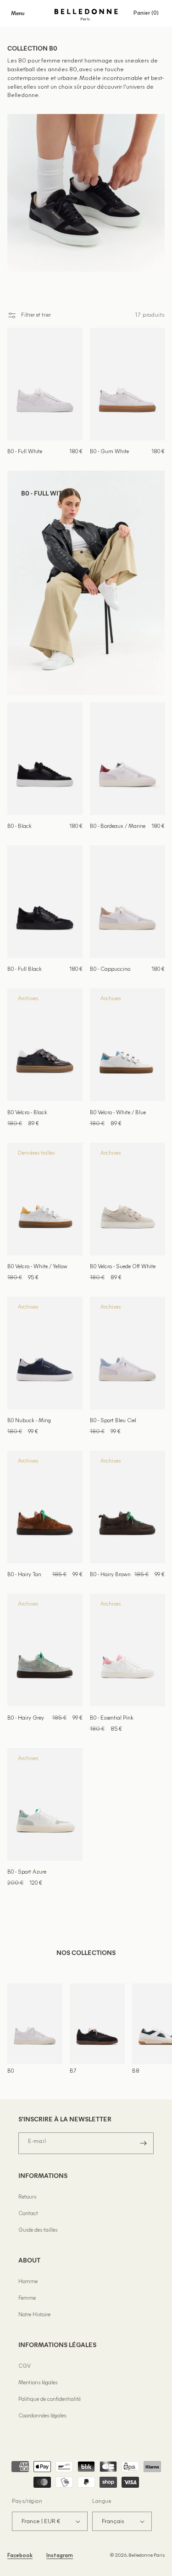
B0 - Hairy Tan (24, 1575)
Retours (27, 2197)
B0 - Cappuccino (110, 969)
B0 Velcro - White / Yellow (37, 1267)
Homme (28, 2282)
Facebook (20, 2556)
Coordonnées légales (42, 2416)
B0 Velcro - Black (27, 1113)
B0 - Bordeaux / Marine (118, 826)
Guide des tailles (38, 2230)
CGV (25, 2366)
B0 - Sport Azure (27, 1872)
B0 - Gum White (109, 452)
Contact (28, 2214)
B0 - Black (19, 826)
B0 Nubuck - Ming (29, 1421)
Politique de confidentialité (50, 2399)
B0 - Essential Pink (112, 1718)
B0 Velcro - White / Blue (118, 1113)
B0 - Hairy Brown (110, 1575)
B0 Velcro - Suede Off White (123, 1267)
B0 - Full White (25, 452)
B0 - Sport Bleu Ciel (113, 1421)
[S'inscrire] (143, 2143)
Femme (27, 2298)
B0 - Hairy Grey (26, 1718)
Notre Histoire (34, 2315)
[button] (17, 13)
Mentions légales (38, 2383)
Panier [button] (149, 13)
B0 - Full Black (25, 969)
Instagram (60, 2556)
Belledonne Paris (147, 2556)
